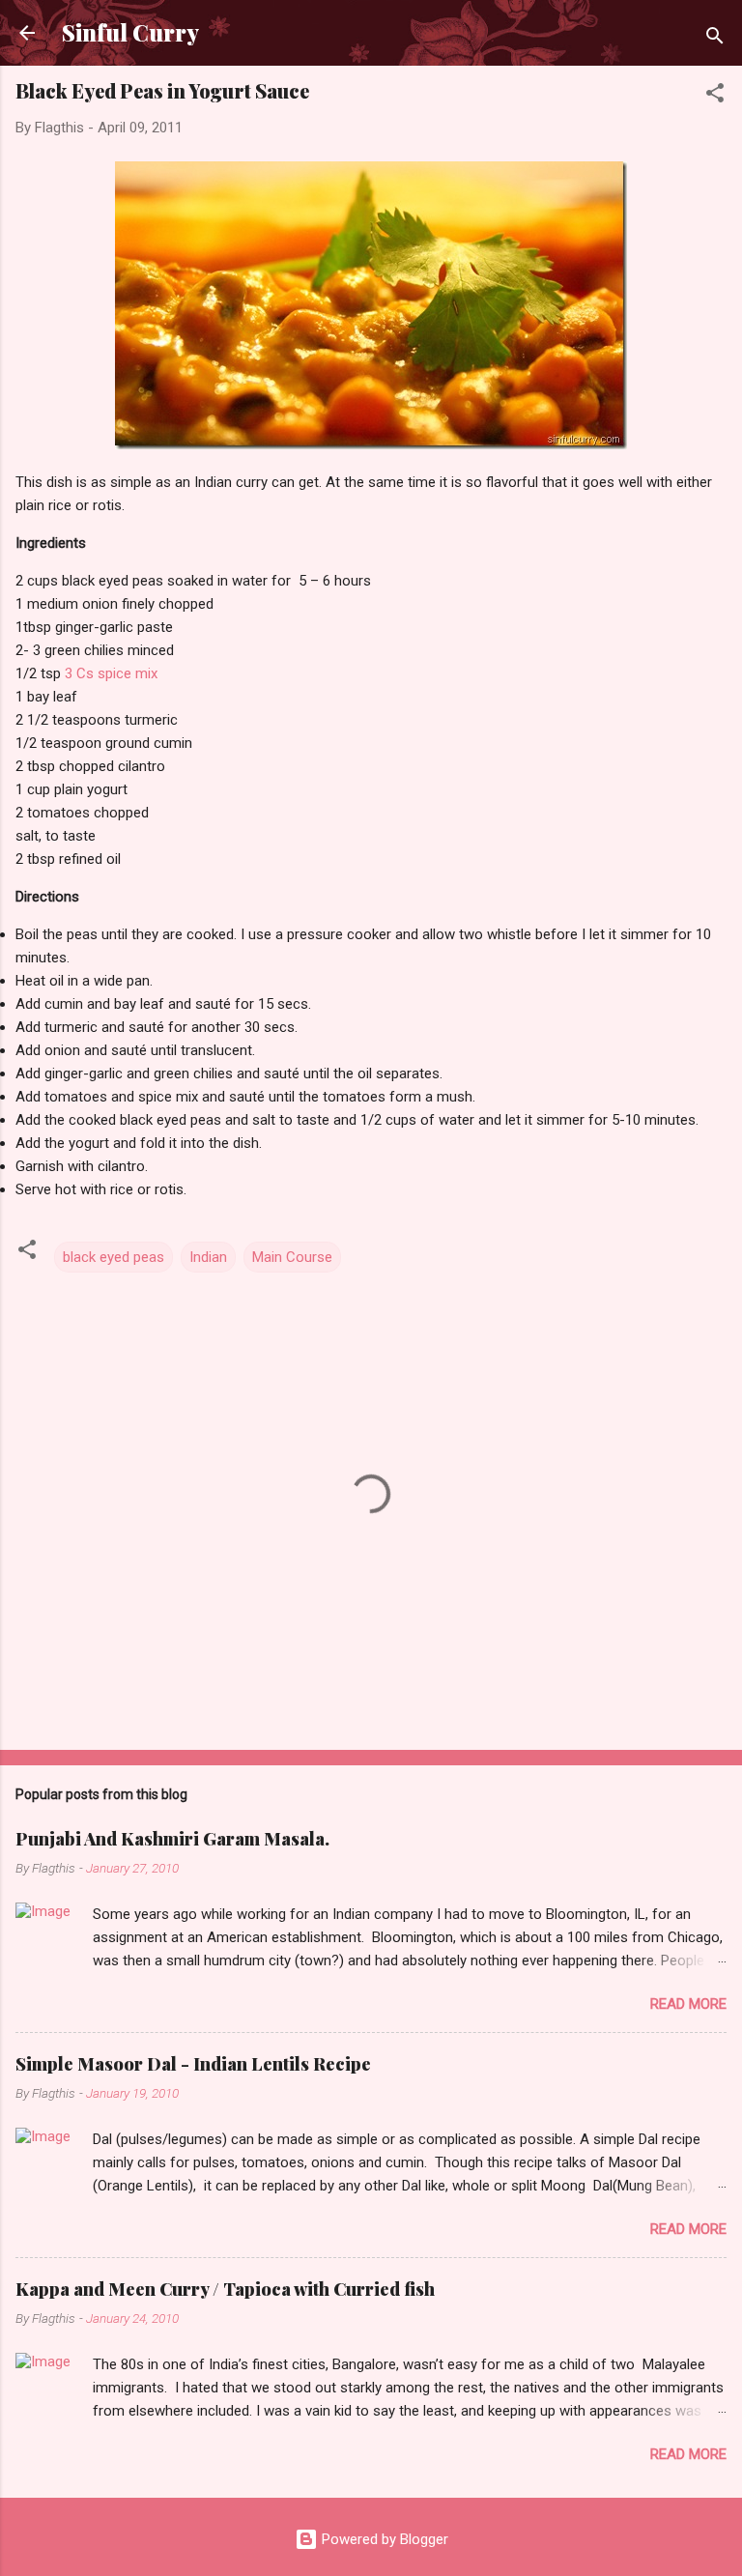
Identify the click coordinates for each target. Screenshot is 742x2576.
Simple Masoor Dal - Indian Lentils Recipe (193, 2064)
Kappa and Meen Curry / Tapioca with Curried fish (225, 2289)
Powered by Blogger (383, 2539)
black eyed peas (114, 1257)
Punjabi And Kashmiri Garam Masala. (172, 1839)
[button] (715, 96)
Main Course (292, 1257)
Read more (688, 2004)
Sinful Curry (130, 32)
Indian (208, 1257)
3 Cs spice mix (111, 673)
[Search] (715, 39)
